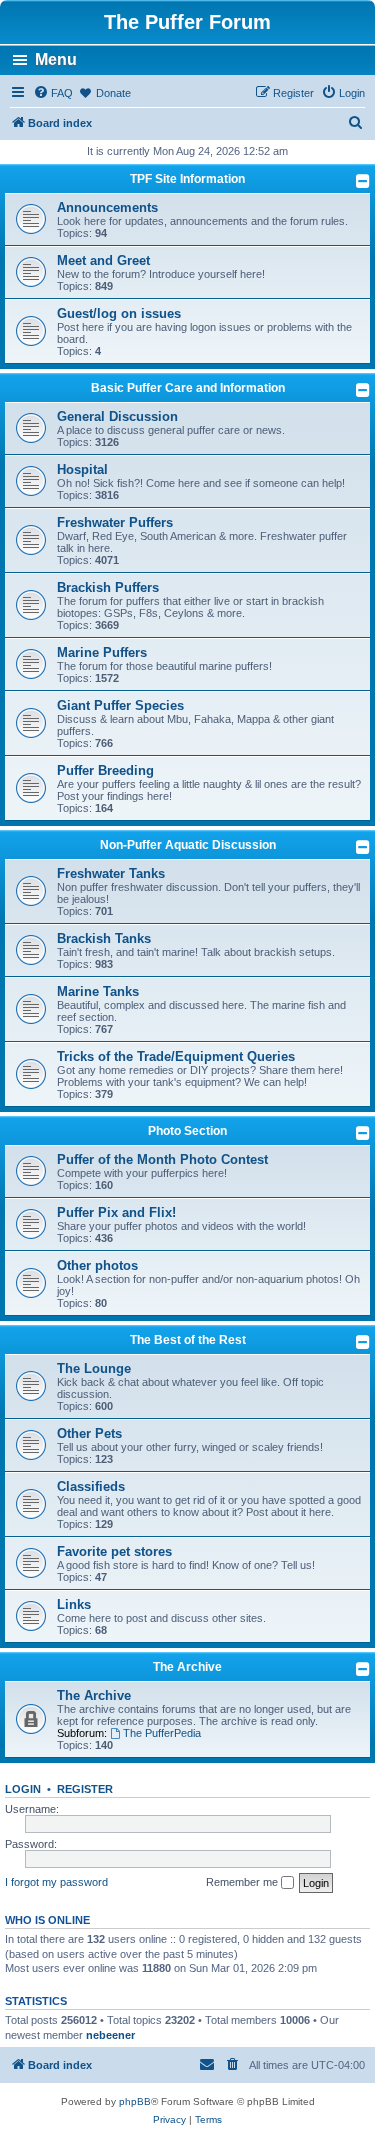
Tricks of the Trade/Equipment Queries (176, 1056)
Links (74, 1604)
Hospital (82, 469)
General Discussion (117, 416)
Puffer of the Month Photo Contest (162, 1159)
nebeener (110, 2035)
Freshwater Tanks (111, 873)
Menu (56, 59)
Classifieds (91, 1486)
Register (85, 1789)
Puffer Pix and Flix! (116, 1212)
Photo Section (187, 1131)
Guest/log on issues (119, 313)
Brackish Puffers (108, 587)
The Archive (187, 1667)
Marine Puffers (102, 652)
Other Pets (89, 1433)
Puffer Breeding (105, 770)
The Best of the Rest (188, 1340)
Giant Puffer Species (120, 705)
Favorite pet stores (114, 1551)
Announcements (107, 207)
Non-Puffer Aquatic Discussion (188, 845)
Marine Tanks (98, 991)
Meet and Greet (103, 260)
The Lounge (94, 1368)
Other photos (97, 1265)
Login (23, 1789)
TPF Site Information (187, 179)
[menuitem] (53, 93)
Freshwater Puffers (115, 522)
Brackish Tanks (104, 938)
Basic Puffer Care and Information (188, 388)
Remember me (243, 1882)
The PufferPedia (162, 1733)
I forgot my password (56, 1882)
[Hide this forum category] (363, 181)
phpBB (135, 2101)
